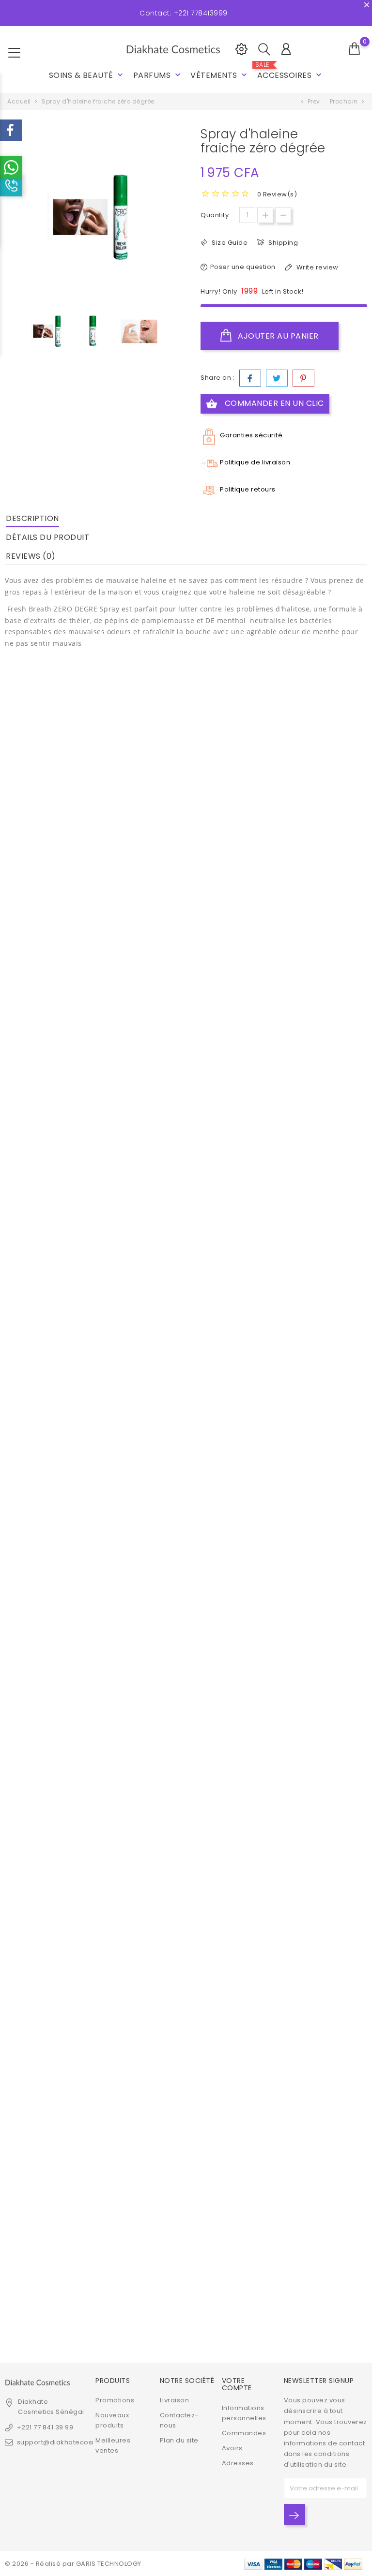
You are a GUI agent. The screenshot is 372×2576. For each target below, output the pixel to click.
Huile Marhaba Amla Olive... (310, 1272)
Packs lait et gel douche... (186, 844)
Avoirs (232, 2448)
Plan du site (179, 2440)
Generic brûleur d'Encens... (62, 2034)
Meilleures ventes (113, 2445)
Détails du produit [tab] (47, 537)
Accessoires (290, 71)
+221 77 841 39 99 (45, 2427)
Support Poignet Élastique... (62, 1272)
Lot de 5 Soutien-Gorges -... (310, 1606)
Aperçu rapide (43, 808)
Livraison (175, 2400)
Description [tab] (32, 518)
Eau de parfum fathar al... (62, 2258)
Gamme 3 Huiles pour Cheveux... (310, 2039)
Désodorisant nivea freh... (62, 1487)
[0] (355, 49)
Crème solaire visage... (186, 1272)
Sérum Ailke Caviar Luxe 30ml (310, 844)
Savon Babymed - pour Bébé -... (186, 1701)
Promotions (115, 2400)
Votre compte (237, 2384)
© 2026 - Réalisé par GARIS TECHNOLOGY (73, 2564)
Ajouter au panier (277, 336)
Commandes (244, 2433)
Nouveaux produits (112, 2420)
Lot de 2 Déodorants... (186, 2034)
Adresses (238, 2463)
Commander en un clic (265, 404)
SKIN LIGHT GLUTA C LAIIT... (310, 1820)
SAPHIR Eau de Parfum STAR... (62, 1058)
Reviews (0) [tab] (31, 556)
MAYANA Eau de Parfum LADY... (62, 1701)
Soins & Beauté (87, 75)
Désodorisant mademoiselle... (62, 844)
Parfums (158, 75)
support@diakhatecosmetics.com (74, 2442)
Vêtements (220, 75)
